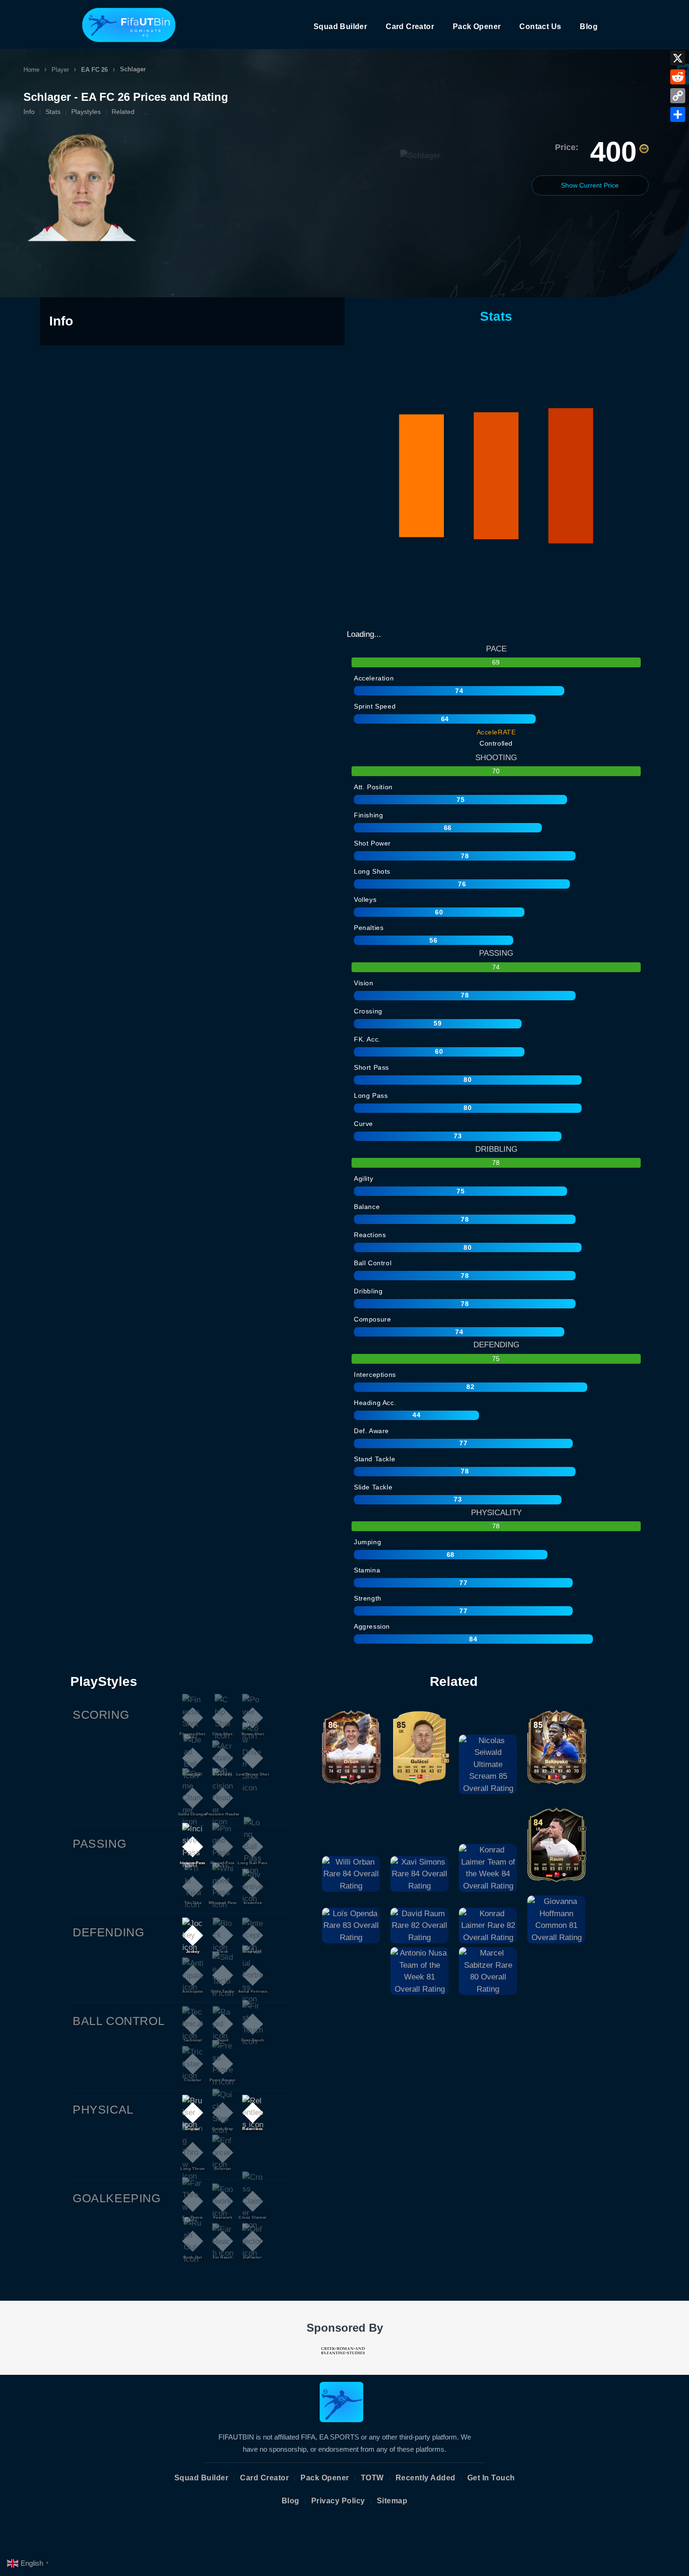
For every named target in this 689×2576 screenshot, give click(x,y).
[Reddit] (678, 77)
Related (123, 112)
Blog (589, 26)
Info (29, 112)
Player (60, 70)
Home (31, 70)
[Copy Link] (678, 96)
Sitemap (392, 2501)
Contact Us (540, 26)
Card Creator (410, 26)
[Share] (678, 114)
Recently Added (426, 2478)
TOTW (372, 2478)
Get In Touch (491, 2478)
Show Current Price (590, 185)
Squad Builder (340, 26)
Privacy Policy (338, 2501)
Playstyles (86, 112)
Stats (53, 112)
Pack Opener (477, 26)
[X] (678, 58)
